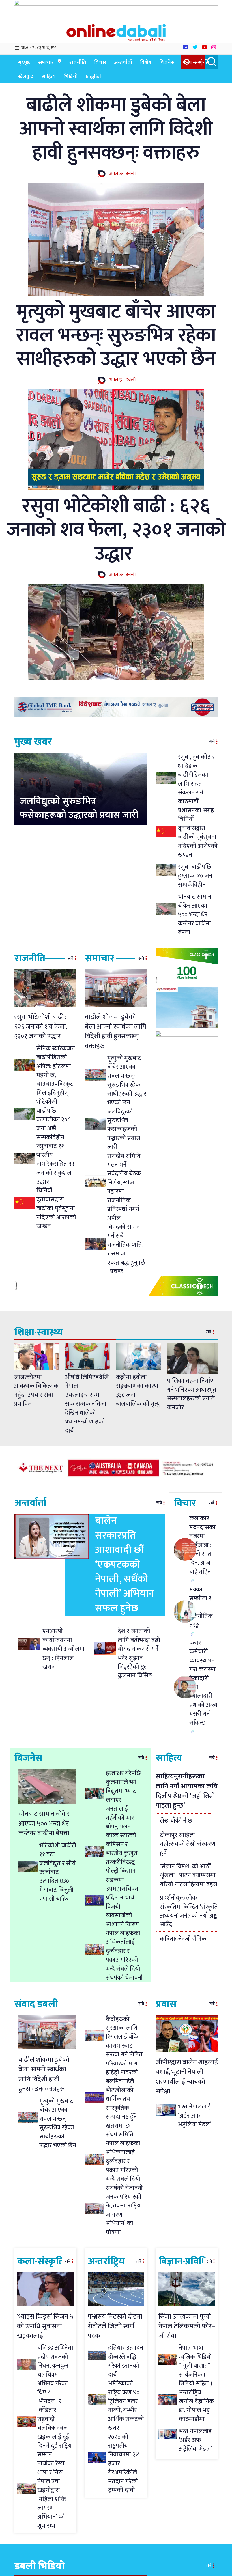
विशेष (146, 62)
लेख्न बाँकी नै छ (176, 1821)
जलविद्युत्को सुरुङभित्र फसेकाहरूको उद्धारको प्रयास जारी (79, 808)
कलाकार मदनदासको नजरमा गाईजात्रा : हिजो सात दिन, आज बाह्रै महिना (202, 1545)
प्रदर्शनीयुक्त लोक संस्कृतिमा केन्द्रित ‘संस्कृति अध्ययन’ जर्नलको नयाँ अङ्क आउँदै (189, 1911)
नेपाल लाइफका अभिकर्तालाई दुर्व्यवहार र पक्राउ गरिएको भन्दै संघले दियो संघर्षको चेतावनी (124, 1955)
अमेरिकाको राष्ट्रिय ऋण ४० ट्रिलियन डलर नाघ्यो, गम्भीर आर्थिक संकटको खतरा (126, 2406)
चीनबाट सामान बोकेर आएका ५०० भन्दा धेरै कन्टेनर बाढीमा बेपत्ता (195, 915)
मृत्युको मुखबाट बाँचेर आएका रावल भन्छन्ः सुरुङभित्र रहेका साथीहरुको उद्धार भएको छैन (116, 335)
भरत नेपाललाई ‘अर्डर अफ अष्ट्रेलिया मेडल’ (195, 2116)
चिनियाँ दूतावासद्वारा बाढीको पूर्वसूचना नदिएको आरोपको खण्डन (198, 837)
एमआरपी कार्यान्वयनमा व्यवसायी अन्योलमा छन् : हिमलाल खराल (64, 1649)
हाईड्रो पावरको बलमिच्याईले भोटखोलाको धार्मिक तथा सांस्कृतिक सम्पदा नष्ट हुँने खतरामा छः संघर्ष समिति (122, 2104)
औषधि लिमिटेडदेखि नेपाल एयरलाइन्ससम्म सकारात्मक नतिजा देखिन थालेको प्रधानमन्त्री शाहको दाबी (87, 1404)
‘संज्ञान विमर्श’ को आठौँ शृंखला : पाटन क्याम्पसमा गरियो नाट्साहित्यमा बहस (189, 1875)
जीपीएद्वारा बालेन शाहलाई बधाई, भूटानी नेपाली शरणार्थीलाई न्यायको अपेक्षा (187, 2077)
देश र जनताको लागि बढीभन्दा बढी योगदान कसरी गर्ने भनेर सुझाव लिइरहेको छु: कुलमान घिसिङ (139, 1653)
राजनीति (78, 62)
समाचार (46, 62)
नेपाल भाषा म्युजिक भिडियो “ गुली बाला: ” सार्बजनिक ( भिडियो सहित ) (196, 2366)
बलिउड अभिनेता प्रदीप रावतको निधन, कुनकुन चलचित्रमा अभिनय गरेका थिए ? (55, 2370)
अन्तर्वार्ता (123, 62)
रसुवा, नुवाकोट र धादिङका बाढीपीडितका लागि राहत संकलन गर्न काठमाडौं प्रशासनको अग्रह (196, 784)
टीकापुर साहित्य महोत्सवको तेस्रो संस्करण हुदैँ (188, 1844)
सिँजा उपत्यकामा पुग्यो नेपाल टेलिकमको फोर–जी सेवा (187, 2326)
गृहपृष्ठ (24, 62)
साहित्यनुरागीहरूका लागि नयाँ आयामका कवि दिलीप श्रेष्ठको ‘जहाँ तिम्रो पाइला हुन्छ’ (187, 1791)
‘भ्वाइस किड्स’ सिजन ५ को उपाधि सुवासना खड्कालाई (45, 2326)
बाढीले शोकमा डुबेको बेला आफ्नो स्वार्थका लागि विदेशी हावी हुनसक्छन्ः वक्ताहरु (116, 129)
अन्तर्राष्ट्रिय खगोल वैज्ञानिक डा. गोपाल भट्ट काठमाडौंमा (196, 2406)
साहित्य (49, 77)
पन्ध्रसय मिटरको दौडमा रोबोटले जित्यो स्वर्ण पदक (115, 2326)
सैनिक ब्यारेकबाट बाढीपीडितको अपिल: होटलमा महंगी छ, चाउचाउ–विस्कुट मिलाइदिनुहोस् (56, 1071)
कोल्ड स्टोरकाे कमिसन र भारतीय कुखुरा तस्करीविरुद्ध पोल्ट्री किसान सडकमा (122, 1858)
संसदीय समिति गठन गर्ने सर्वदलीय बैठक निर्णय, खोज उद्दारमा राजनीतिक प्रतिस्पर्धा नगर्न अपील (124, 1187)
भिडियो (71, 77)
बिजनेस (167, 62)
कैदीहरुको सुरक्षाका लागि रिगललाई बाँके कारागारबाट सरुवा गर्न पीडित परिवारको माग (124, 2041)
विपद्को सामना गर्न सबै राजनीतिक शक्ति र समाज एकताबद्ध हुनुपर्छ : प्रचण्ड (126, 1249)
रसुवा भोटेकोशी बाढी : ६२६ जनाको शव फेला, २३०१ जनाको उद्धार (116, 530)
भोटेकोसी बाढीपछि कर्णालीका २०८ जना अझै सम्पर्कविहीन (53, 1120)
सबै (212, 742)
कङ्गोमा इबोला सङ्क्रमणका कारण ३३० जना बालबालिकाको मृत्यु (138, 1391)
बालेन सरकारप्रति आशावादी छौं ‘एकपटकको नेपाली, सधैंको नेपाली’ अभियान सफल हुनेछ (125, 1564)
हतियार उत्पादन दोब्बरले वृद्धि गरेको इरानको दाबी (126, 2361)
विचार (100, 62)
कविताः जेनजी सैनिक (183, 1939)
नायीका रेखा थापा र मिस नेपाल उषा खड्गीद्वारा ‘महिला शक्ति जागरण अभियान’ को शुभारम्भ (52, 2495)
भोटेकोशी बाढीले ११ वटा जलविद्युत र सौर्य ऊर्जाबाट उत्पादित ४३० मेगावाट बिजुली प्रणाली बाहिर (58, 1872)
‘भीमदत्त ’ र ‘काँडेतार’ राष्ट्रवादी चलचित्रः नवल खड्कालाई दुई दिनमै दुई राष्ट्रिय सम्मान (54, 2428)
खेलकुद (26, 77)
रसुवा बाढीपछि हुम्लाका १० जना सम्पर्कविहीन (196, 876)
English (94, 77)
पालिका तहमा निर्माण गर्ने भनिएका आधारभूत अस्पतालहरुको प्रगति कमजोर (192, 1394)
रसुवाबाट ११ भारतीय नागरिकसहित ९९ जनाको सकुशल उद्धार (55, 1164)
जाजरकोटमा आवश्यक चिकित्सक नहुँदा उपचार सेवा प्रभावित (36, 1391)
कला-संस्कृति (196, 62)
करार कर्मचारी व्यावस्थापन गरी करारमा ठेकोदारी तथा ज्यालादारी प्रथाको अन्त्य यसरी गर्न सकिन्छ (203, 1683)
